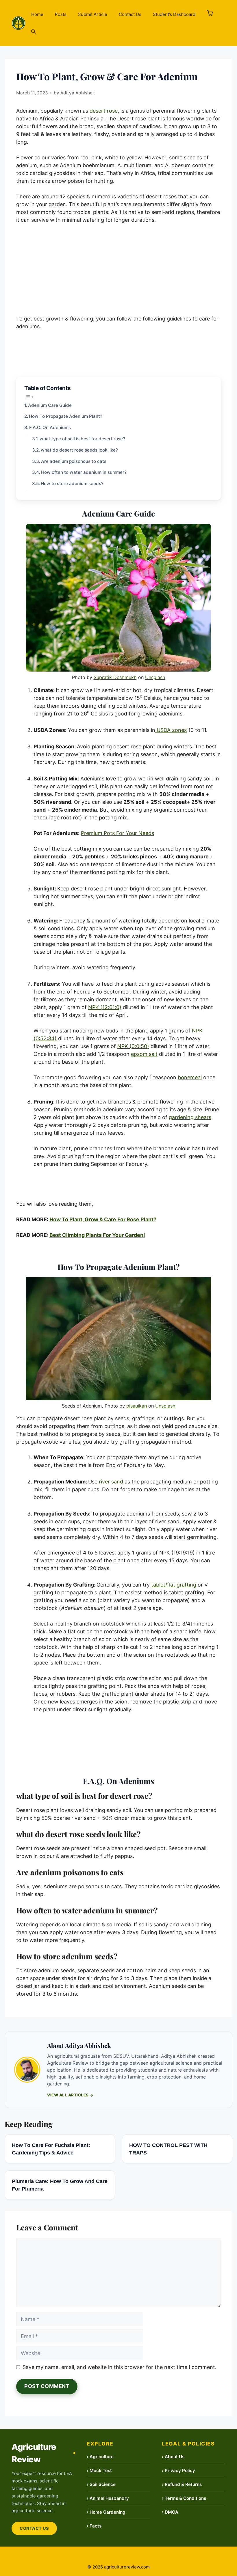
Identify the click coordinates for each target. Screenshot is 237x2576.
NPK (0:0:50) (133, 1046)
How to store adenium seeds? (72, 483)
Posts (61, 14)
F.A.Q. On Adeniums (50, 427)
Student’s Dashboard (174, 14)
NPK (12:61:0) (105, 1007)
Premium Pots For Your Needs (117, 833)
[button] (210, 14)
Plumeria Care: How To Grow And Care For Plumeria (60, 2185)
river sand (111, 1482)
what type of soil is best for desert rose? (82, 439)
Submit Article (93, 14)
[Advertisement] (118, 272)
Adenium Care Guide (50, 405)
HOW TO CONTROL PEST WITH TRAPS (168, 2149)
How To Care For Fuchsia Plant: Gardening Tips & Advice (51, 2149)
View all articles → (70, 2095)
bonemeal (190, 1077)
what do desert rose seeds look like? (79, 450)
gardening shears (190, 1117)
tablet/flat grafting (174, 1585)
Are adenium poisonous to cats (74, 461)
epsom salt (144, 1054)
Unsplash (155, 677)
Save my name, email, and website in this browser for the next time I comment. (120, 2367)
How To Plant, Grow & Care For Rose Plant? (103, 1219)
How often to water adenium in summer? (84, 472)
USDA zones (171, 730)
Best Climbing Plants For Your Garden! (97, 1235)
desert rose (104, 111)
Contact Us (130, 14)
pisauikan (137, 1406)
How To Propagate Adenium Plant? (66, 416)
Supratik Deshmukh (115, 677)
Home (37, 14)
